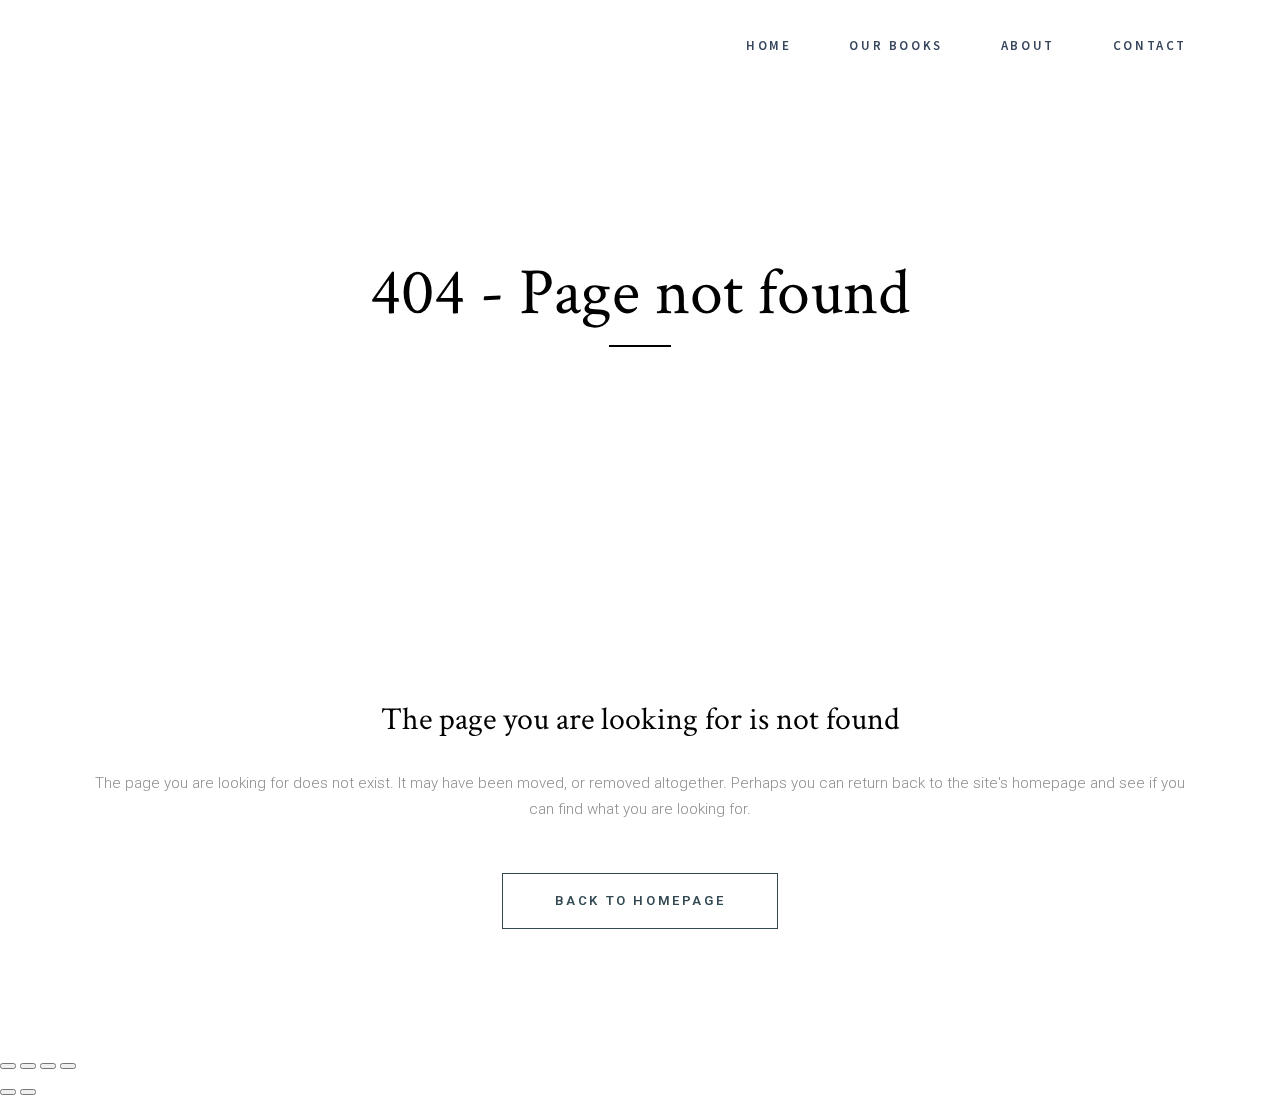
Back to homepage (640, 900)
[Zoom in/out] (8, 1066)
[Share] (48, 1066)
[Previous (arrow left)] (8, 1092)
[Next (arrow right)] (28, 1092)
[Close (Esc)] (68, 1066)
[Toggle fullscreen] (28, 1066)
